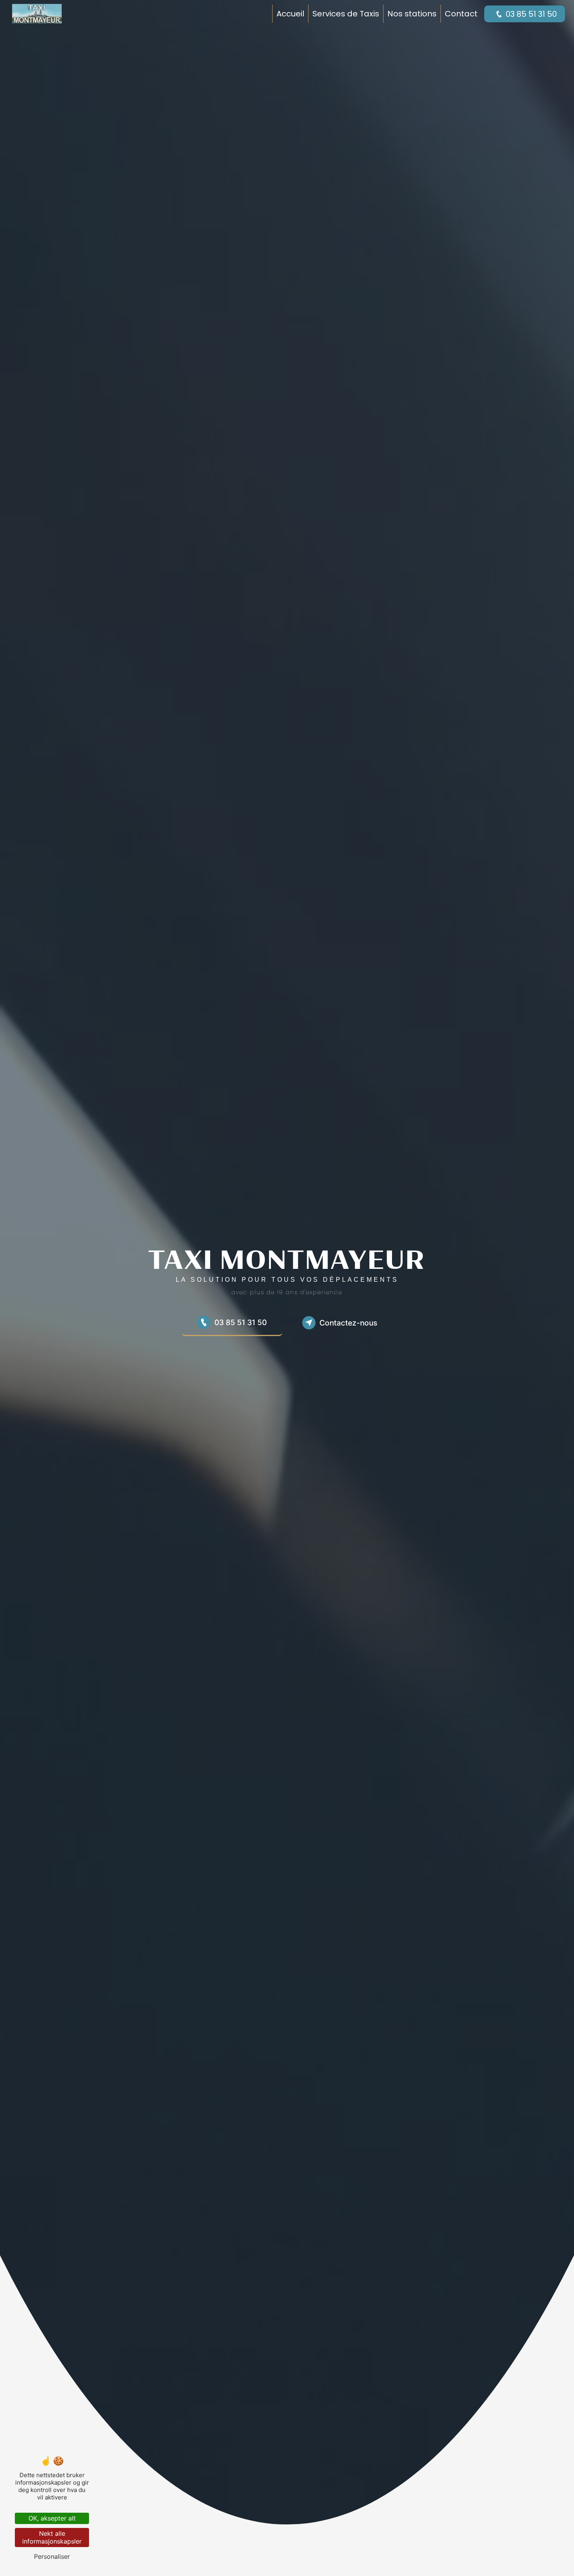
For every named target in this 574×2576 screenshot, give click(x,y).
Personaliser (52, 2556)
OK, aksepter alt (52, 2518)
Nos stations (412, 14)
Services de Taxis (346, 14)
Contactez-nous (348, 1323)
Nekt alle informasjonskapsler (52, 2537)
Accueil (290, 14)
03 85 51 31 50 (531, 14)
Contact (461, 14)
